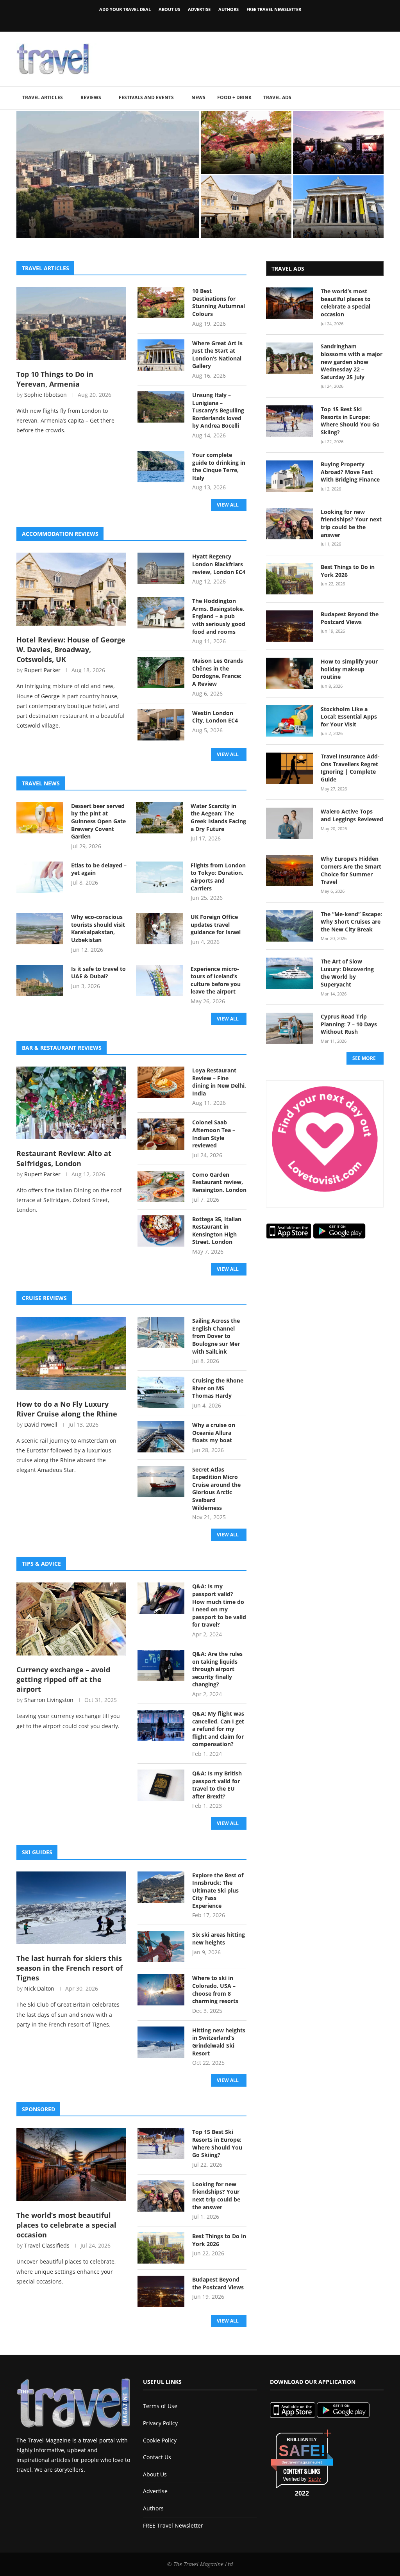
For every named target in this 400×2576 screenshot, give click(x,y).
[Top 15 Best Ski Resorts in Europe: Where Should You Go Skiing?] (161, 2144)
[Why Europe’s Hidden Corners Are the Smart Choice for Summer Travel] (289, 871)
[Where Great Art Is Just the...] (338, 207)
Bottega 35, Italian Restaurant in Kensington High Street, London (217, 1231)
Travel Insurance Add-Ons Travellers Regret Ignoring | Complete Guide (350, 768)
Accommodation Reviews (60, 534)
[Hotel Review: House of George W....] (246, 207)
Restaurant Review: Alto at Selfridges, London (64, 1158)
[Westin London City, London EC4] (161, 725)
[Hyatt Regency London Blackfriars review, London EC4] (161, 568)
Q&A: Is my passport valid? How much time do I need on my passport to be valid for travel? (219, 1605)
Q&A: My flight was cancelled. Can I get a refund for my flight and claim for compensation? (218, 1729)
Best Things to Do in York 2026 (219, 2240)
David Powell (41, 1424)
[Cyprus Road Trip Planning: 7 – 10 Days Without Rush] (289, 1028)
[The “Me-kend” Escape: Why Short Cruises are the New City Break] (289, 926)
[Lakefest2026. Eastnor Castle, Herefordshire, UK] (338, 143)
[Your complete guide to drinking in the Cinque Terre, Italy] (161, 467)
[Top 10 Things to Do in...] (108, 175)
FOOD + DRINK (234, 97)
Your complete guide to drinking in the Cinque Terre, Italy (219, 466)
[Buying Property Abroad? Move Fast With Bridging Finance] (289, 476)
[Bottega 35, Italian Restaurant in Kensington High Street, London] (161, 1231)
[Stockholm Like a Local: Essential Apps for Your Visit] (289, 721)
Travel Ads (277, 97)
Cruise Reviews (44, 1298)
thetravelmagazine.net (302, 2462)
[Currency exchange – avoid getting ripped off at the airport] (71, 1619)
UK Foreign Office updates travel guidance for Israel (216, 924)
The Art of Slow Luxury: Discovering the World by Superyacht (347, 973)
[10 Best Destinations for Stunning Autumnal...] (246, 143)
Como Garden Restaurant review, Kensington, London (219, 1182)
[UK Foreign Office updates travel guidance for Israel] (159, 929)
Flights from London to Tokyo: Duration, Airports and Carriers (218, 877)
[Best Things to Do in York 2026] (161, 2248)
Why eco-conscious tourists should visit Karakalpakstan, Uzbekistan (98, 928)
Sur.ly (315, 2479)
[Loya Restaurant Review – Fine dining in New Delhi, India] (161, 1082)
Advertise (199, 9)
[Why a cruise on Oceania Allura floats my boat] (161, 1437)
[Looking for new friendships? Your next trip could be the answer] (161, 2196)
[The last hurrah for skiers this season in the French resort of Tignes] (71, 1908)
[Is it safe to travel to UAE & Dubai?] (40, 981)
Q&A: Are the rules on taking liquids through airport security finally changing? (217, 1669)
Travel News (41, 783)
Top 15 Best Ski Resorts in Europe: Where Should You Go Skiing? (217, 2143)
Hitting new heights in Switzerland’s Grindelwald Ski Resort (219, 2042)
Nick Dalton (39, 1988)
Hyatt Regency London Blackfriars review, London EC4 (219, 564)
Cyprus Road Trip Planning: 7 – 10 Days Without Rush (349, 1024)
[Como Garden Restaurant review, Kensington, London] (161, 1186)
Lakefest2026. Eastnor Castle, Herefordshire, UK (335, 160)
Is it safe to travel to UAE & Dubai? (98, 973)
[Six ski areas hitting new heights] (161, 1946)
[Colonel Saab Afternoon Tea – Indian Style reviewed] (161, 1134)
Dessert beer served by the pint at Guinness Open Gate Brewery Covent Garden (98, 821)
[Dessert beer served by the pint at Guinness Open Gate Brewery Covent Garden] (40, 818)
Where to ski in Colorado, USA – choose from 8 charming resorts (215, 1989)
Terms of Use (160, 2406)
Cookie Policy (160, 2440)
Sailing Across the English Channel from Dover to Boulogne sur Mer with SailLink (216, 1336)
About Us (169, 9)
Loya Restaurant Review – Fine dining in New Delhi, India (219, 1082)
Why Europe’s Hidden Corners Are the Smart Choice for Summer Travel (351, 870)
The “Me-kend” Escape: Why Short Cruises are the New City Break (351, 922)
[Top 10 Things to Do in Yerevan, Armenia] (71, 323)
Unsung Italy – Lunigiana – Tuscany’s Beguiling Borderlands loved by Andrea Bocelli (218, 410)
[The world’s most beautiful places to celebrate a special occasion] (71, 2164)
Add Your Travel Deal (125, 9)
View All (228, 505)
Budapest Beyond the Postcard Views (218, 2283)
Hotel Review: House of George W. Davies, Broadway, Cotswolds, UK (243, 220)
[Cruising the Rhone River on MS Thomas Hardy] (161, 1392)
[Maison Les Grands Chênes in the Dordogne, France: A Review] (161, 673)
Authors (229, 9)
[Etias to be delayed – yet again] (40, 877)
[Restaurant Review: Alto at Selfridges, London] (71, 1103)
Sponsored (38, 2109)
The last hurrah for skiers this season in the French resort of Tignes (70, 1968)
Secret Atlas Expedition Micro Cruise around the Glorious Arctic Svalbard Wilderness (216, 1489)
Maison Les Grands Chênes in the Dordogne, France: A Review (218, 672)
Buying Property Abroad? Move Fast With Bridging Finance (350, 472)
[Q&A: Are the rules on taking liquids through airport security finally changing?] (161, 1666)
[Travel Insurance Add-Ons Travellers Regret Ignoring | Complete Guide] (289, 768)
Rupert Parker (42, 670)
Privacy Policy (160, 2423)
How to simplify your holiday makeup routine (349, 669)
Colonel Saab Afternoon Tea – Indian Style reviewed (214, 1134)
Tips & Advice (41, 1564)
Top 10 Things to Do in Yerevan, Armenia (92, 220)
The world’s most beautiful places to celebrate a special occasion (66, 2225)
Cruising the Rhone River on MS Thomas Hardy (218, 1388)
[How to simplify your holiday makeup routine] (289, 673)
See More (364, 1058)
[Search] (380, 98)
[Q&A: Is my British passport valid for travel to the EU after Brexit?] (161, 1785)
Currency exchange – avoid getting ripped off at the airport (63, 1679)
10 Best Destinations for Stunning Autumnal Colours (246, 160)
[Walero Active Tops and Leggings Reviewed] (289, 823)
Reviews (91, 97)
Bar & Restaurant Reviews (62, 1048)
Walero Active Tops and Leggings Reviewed (352, 815)
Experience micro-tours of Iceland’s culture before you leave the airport (216, 980)
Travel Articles (43, 97)
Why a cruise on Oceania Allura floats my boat (214, 1432)
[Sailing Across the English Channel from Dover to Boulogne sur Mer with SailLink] (161, 1333)
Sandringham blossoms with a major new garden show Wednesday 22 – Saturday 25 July (352, 361)
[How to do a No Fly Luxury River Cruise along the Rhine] (71, 1353)
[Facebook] (187, 21)
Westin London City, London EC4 (215, 717)
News (198, 97)
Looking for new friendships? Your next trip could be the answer (216, 2196)
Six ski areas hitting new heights (219, 1938)
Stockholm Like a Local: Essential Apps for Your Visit (349, 717)
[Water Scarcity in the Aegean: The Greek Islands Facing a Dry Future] (159, 818)
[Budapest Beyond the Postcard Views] (161, 2291)
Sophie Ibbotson (46, 395)
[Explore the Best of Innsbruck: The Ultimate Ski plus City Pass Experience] (161, 1887)
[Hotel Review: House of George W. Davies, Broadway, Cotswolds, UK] (71, 589)
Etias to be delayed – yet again (99, 869)
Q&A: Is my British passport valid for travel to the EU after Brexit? (217, 1785)
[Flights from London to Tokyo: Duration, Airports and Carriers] (159, 877)
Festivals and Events (146, 97)
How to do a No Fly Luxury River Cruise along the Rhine (67, 1409)
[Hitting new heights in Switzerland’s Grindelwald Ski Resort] (161, 2042)
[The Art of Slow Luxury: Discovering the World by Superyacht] (289, 973)
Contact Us (157, 2457)
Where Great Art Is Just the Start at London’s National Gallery (337, 220)
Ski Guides (37, 1852)
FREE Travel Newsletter (274, 9)
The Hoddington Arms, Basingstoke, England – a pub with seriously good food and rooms (219, 616)
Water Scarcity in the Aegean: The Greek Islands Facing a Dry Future (218, 817)
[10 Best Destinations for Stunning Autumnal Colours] (161, 303)
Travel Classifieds (47, 2245)
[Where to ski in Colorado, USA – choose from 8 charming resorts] (161, 1990)
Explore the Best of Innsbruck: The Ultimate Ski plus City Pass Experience (218, 1890)
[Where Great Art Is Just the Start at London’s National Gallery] (161, 355)
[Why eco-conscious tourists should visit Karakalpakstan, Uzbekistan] (40, 929)
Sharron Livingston (49, 1700)
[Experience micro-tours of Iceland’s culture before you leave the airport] (159, 981)
